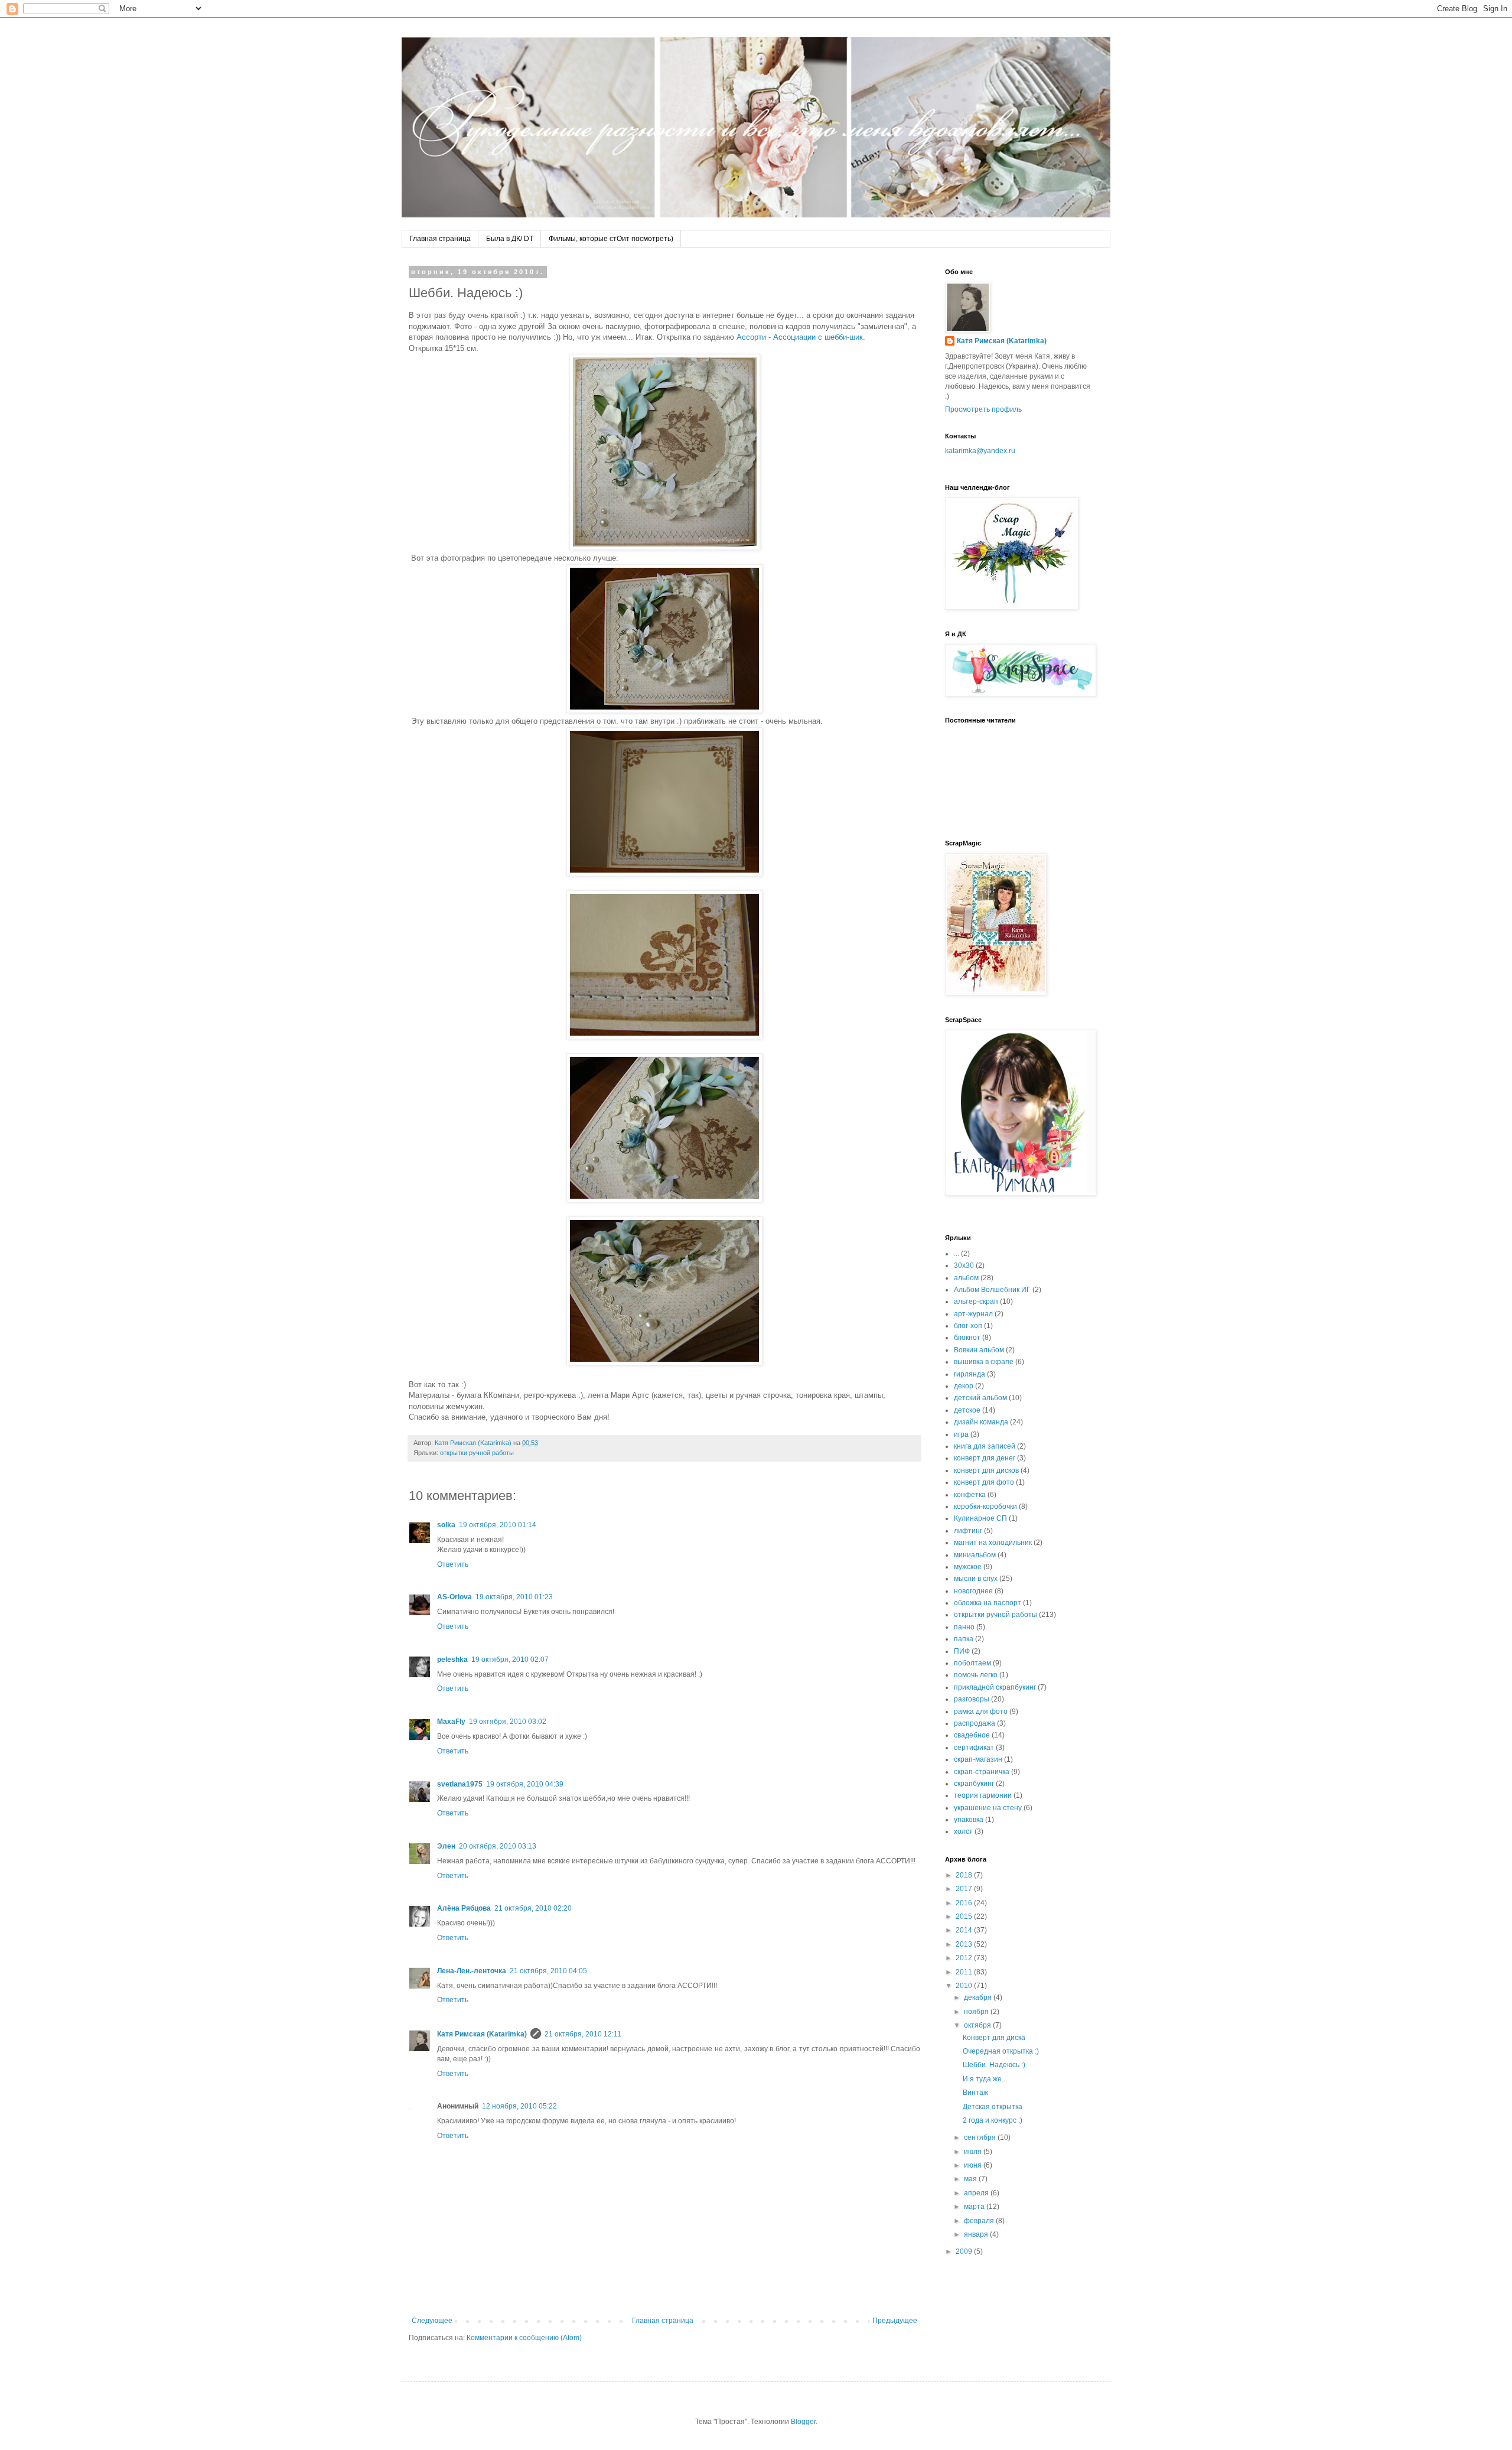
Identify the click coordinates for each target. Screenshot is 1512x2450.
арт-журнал (973, 1314)
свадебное (972, 1735)
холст (963, 1831)
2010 (965, 1986)
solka (446, 1525)
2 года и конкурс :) (993, 2120)
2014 (965, 1930)
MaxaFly (451, 1722)
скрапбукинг (974, 1784)
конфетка (970, 1495)
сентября (981, 2137)
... (957, 1254)
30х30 (964, 1265)
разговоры (972, 1699)
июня (974, 2165)
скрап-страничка (982, 1772)
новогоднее (973, 1591)
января (977, 2234)
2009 (965, 2251)
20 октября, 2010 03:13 (498, 1846)
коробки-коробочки (985, 1507)
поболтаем (972, 1663)
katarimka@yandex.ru (980, 451)
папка (964, 1639)
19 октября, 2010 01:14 (498, 1525)
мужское (968, 1567)
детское (967, 1410)
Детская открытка (993, 2107)
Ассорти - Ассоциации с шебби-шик (800, 337)
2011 (965, 1972)
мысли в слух (976, 1579)
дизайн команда (981, 1422)
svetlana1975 (460, 1784)
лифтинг (968, 1531)
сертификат (974, 1748)
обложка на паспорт (988, 1603)
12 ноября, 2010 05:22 (519, 2106)
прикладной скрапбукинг (995, 1687)
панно (964, 1627)
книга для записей (985, 1446)
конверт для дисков (986, 1470)
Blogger (803, 2422)
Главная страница (440, 239)
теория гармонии (983, 1795)
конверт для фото (984, 1482)
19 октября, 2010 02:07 (510, 1660)
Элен (446, 1846)
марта (975, 2207)
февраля (980, 2221)
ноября (977, 2012)
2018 (965, 1875)
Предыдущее (895, 2321)
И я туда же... (985, 2079)
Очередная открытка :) (1001, 2051)
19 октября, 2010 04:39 (525, 1784)
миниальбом (975, 1555)
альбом (966, 1278)
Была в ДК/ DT (510, 239)
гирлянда (970, 1374)
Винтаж (975, 2093)
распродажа (975, 1723)
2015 (965, 1917)
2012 (965, 1958)
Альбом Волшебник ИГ (992, 1290)
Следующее (432, 2321)
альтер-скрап (976, 1302)
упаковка (969, 1820)
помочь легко (976, 1675)
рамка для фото (981, 1712)
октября (978, 2025)
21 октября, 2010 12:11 (583, 2034)
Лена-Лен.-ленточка (472, 1971)
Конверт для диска (994, 2038)
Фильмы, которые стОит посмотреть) (611, 239)
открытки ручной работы (477, 1453)
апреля (977, 2193)
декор (964, 1386)
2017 (965, 1889)
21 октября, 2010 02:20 (533, 1908)
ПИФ (962, 1651)
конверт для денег (985, 1458)
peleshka (452, 1660)
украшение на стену (988, 1808)
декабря (979, 1997)
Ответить (453, 1564)
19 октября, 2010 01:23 (514, 1597)
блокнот (967, 1338)
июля (974, 2152)
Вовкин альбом (979, 1350)
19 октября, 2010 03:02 (508, 1722)
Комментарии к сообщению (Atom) (524, 2338)
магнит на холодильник (993, 1543)
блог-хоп (968, 1326)
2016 (965, 1903)
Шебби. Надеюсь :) (994, 2065)
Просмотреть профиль (983, 409)
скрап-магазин (978, 1759)
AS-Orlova (454, 1597)
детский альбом (980, 1398)
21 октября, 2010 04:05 (548, 1971)
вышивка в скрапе (984, 1362)
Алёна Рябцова (464, 1908)
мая (971, 2179)
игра (961, 1434)
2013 (965, 1944)
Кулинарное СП (980, 1518)
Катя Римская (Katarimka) (482, 2034)
